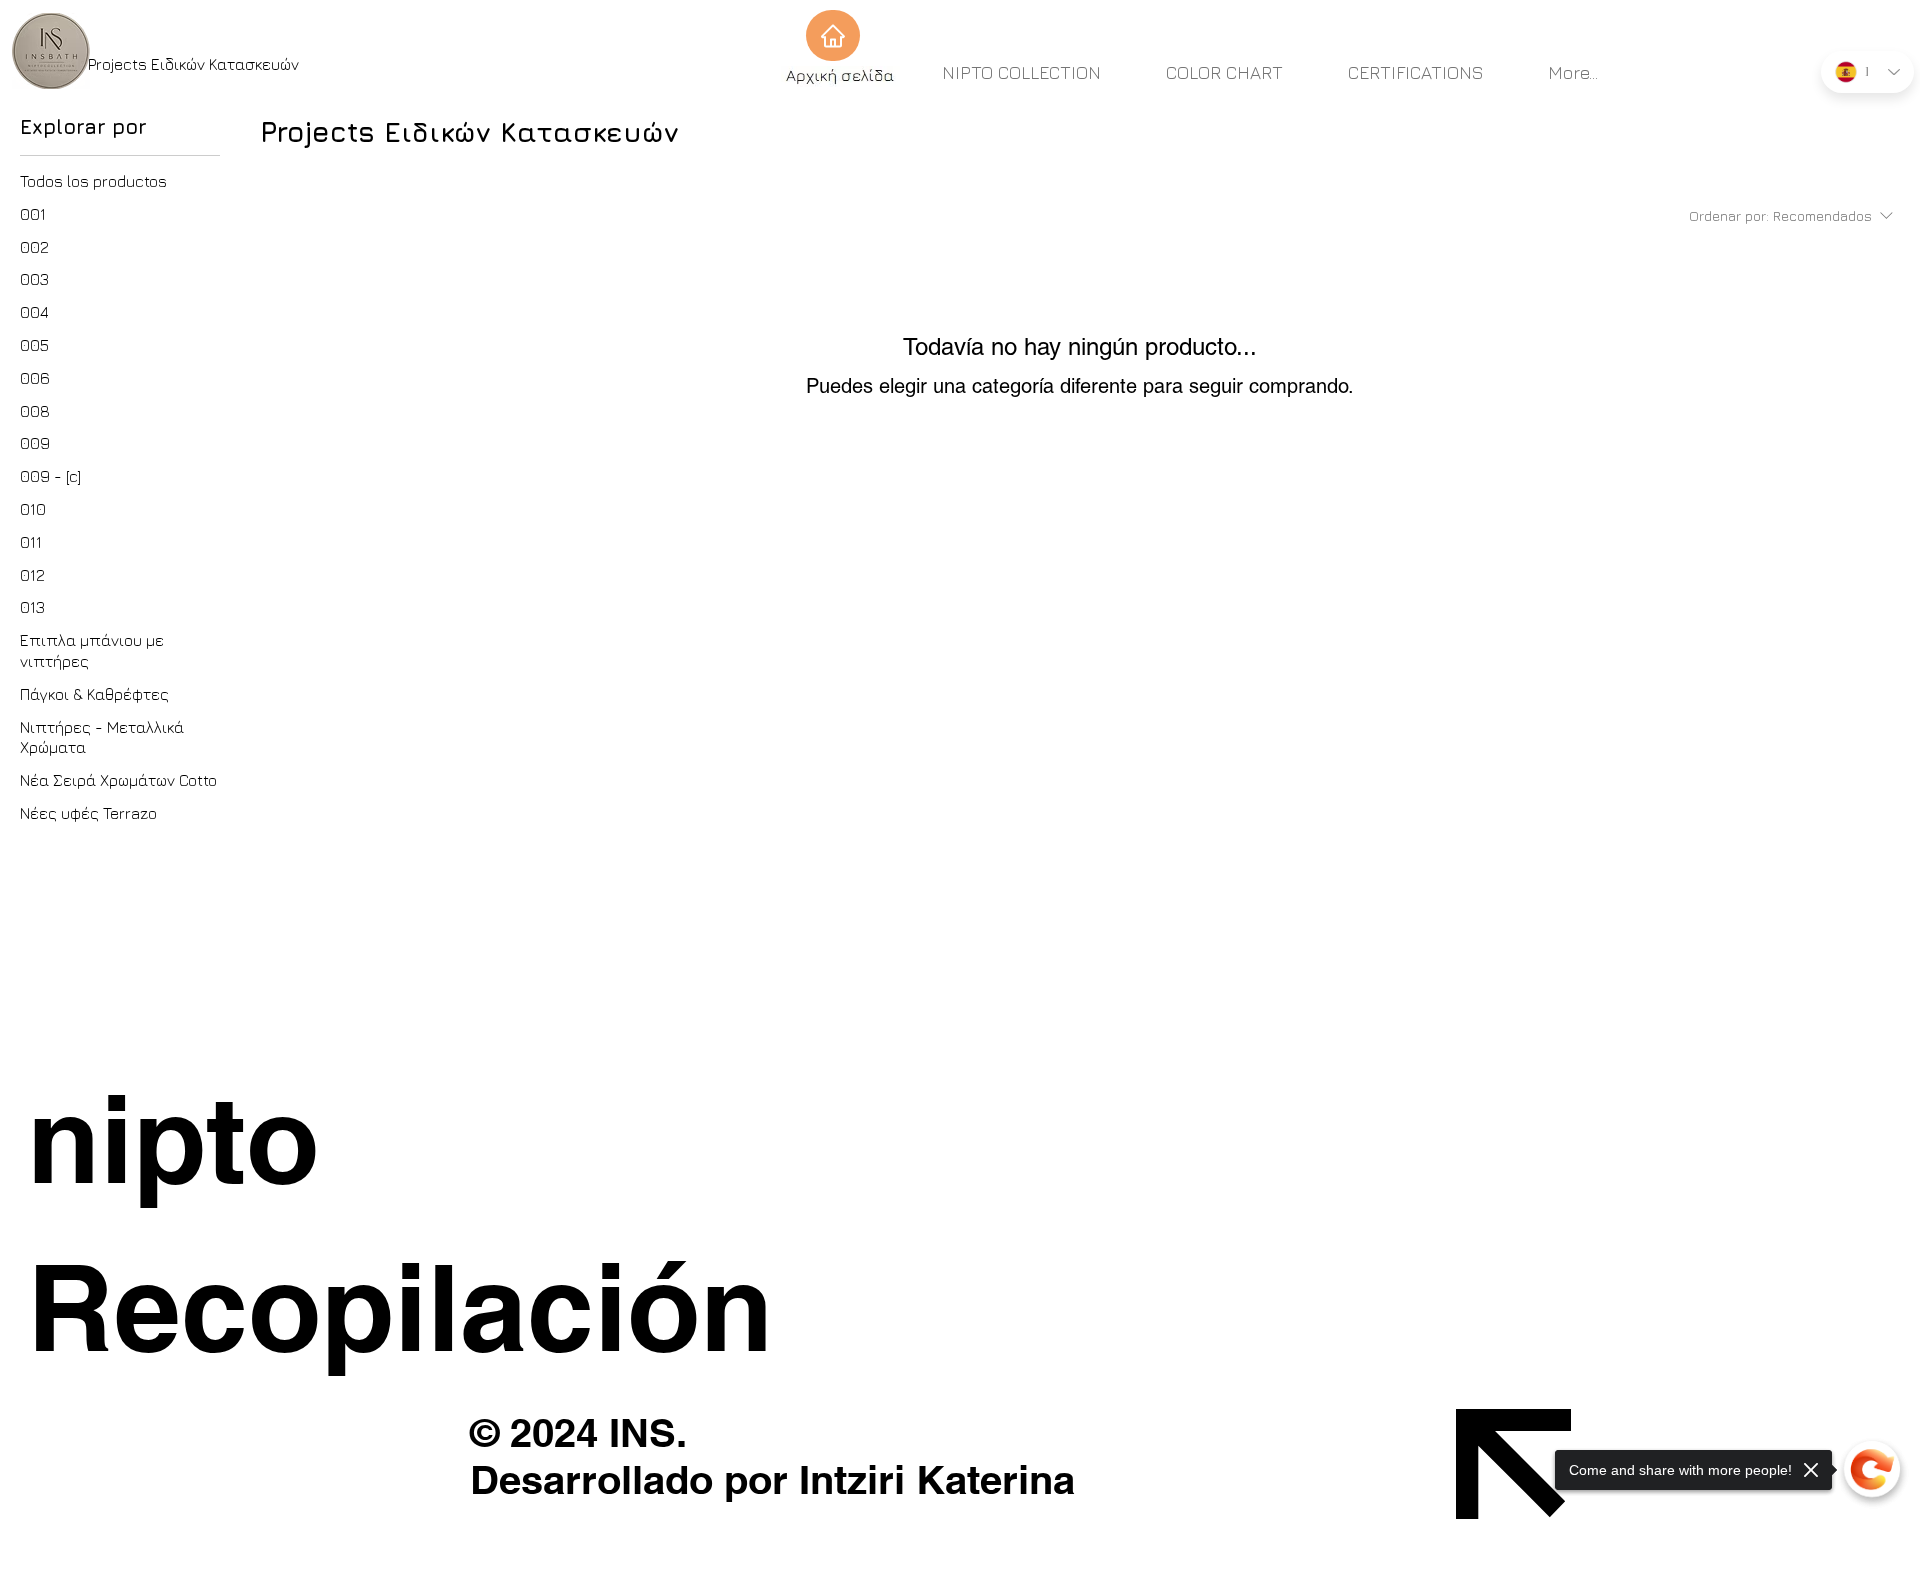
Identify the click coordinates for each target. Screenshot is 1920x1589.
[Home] (833, 35)
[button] (412, 1139)
